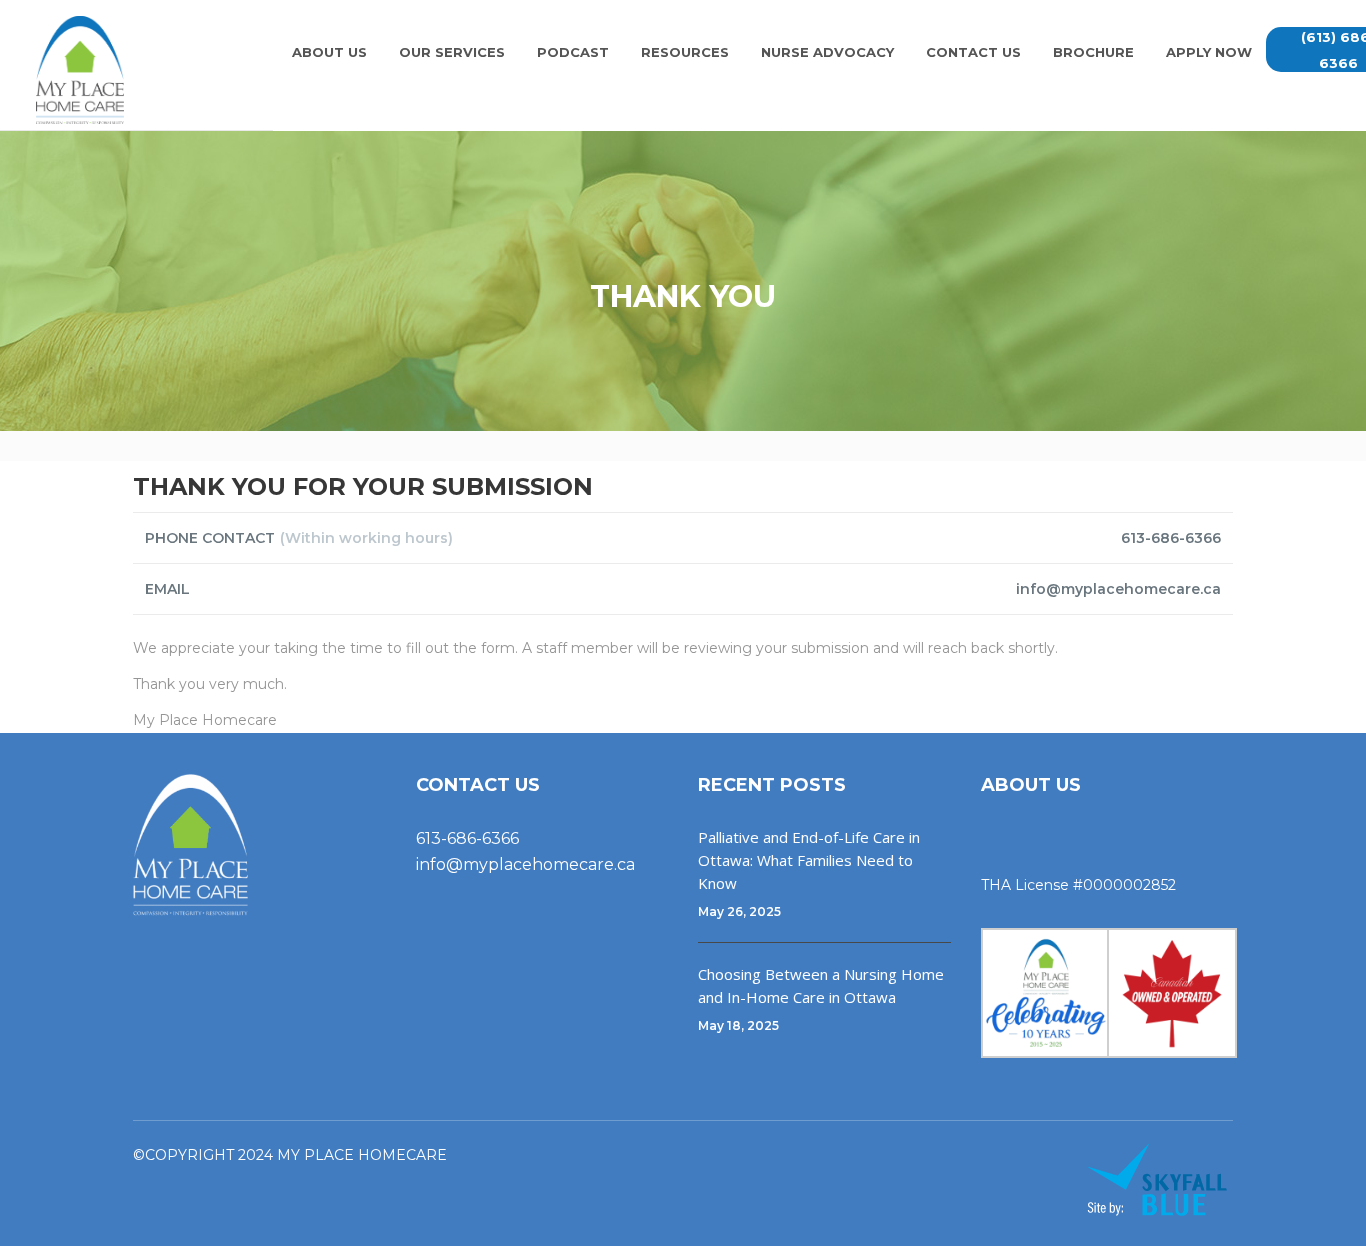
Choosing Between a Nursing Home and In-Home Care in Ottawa (821, 985)
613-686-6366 (467, 838)
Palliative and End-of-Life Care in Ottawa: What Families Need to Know (809, 860)
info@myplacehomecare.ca (525, 864)
